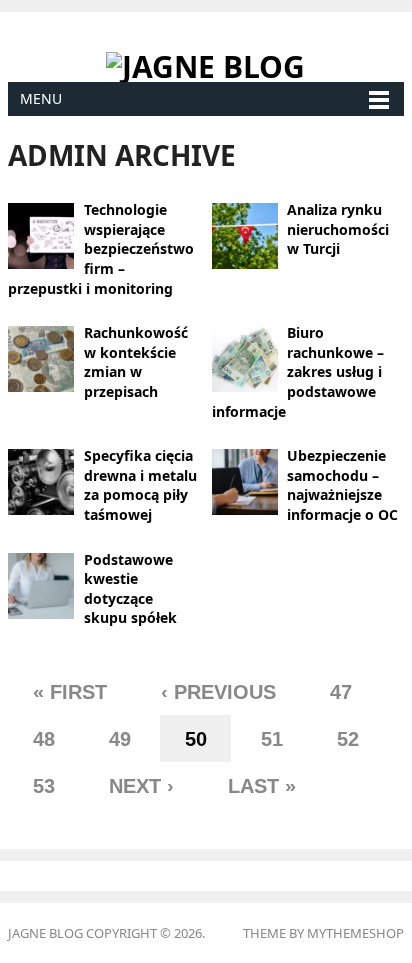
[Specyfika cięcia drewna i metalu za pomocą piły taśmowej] (41, 480)
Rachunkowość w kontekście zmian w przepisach (136, 362)
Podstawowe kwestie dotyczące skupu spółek (130, 589)
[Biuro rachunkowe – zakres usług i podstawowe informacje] (245, 357)
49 (120, 739)
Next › (141, 786)
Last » (262, 786)
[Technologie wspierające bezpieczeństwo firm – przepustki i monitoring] (41, 234)
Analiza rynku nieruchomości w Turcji (338, 229)
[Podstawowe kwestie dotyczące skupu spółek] (41, 584)
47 (341, 692)
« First (70, 692)
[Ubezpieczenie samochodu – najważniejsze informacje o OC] (245, 480)
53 (44, 786)
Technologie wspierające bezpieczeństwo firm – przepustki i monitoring (101, 248)
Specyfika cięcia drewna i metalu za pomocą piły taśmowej (140, 485)
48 (44, 739)
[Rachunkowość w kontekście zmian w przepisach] (41, 357)
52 (348, 739)
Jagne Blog (45, 933)
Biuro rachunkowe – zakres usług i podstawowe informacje (298, 371)
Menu (41, 98)
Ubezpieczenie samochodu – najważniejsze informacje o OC (342, 485)
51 (272, 739)
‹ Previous (218, 692)
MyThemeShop (355, 933)
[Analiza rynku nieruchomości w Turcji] (245, 234)
